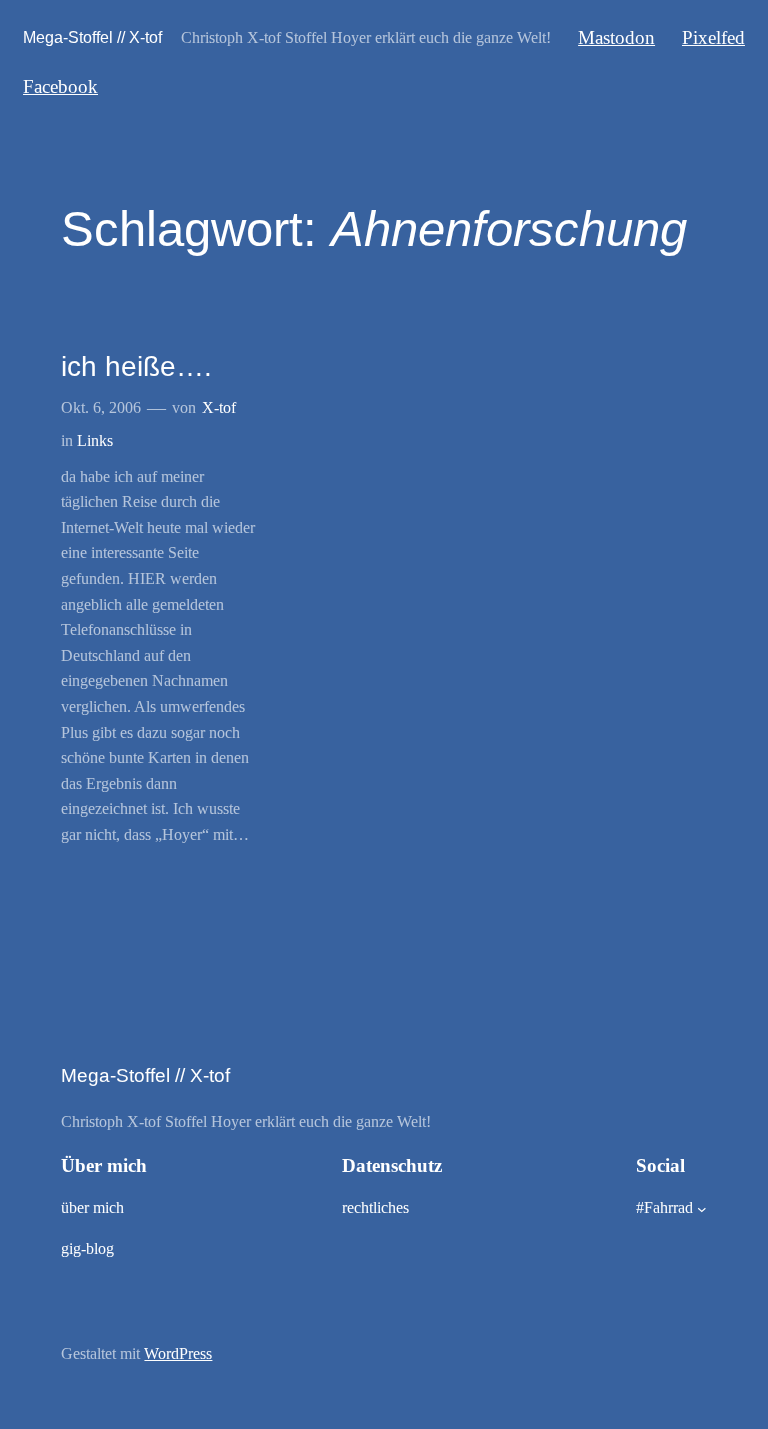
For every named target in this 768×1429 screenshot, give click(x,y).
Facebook (60, 86)
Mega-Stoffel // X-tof (92, 37)
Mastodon (616, 37)
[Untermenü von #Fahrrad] (702, 1209)
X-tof (219, 407)
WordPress (178, 1353)
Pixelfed (713, 37)
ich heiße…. (136, 366)
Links (95, 440)
